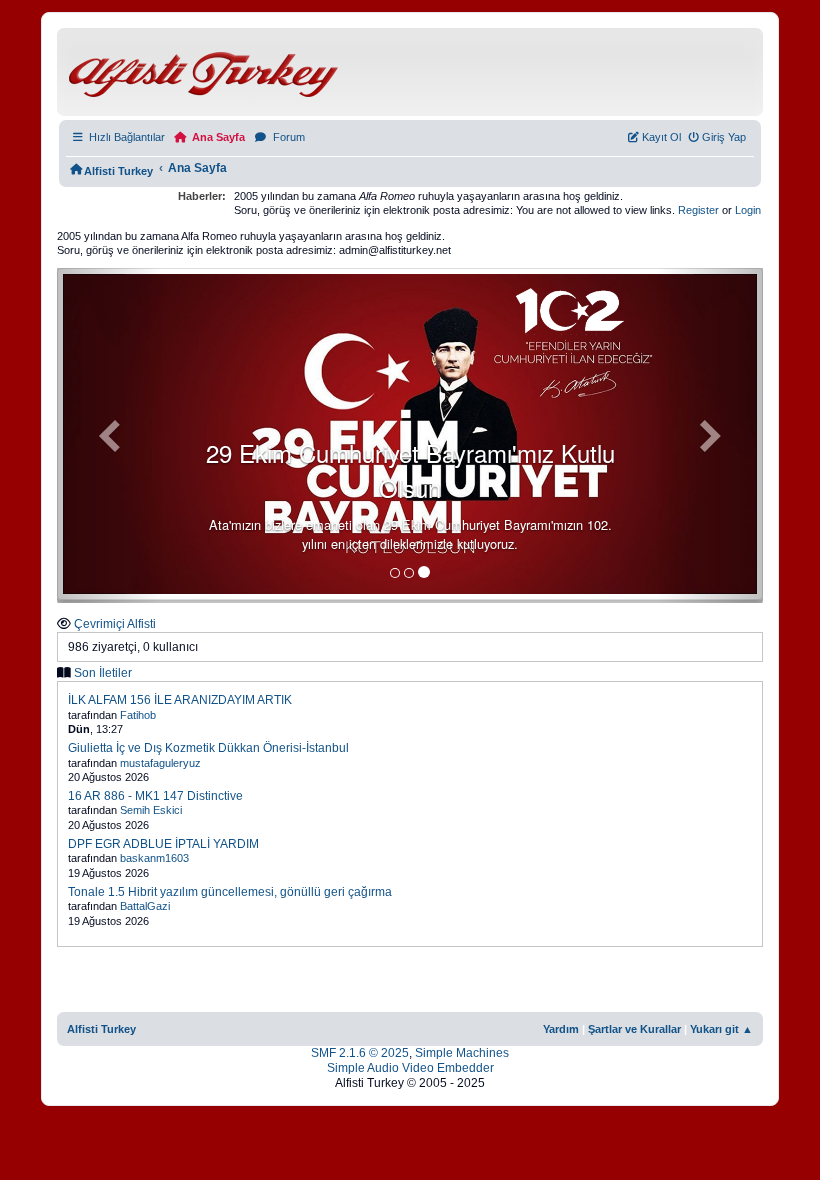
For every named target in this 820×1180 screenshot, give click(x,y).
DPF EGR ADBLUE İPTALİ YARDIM (163, 844)
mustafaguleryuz (160, 763)
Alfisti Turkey (101, 1029)
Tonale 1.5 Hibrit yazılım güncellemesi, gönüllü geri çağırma (230, 892)
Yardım (561, 1029)
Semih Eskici (151, 810)
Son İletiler (103, 673)
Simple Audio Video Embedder (410, 1068)
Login (748, 210)
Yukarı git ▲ (721, 1029)
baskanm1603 (154, 858)
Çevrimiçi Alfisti (115, 624)
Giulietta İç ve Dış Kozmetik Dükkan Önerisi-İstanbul (208, 748)
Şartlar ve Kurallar (634, 1029)
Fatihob (138, 715)
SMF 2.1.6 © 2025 (360, 1053)
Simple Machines (462, 1053)
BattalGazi (145, 906)
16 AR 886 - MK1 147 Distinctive (155, 796)
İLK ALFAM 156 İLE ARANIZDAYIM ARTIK (180, 700)
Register (698, 210)
